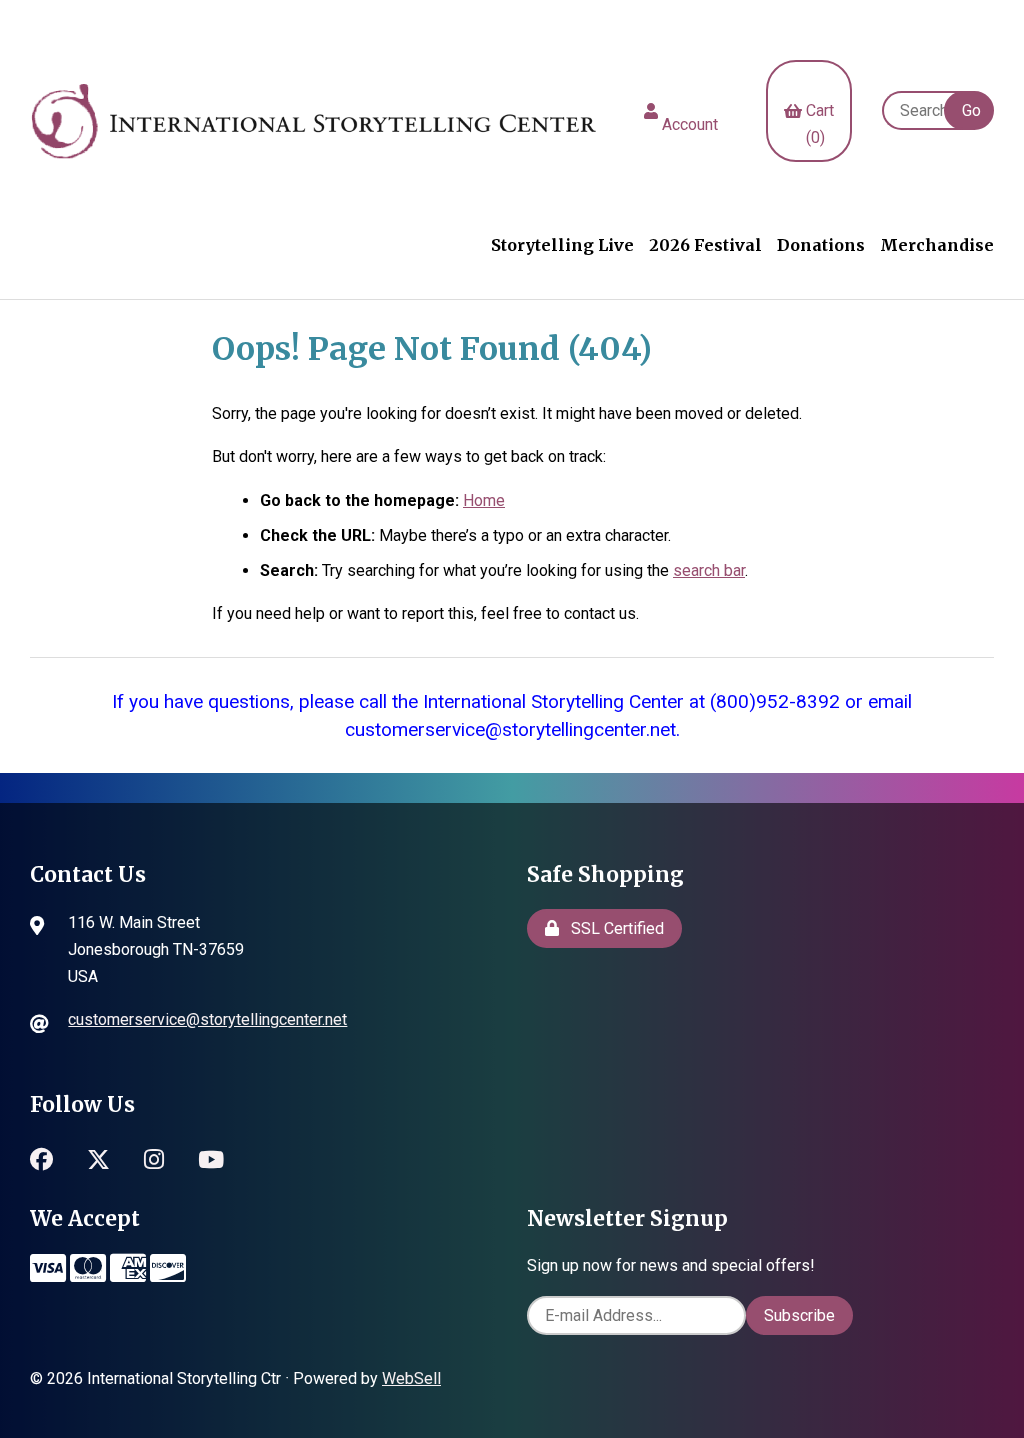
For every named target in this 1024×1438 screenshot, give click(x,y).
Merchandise (937, 245)
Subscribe (799, 1315)
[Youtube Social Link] (211, 1157)
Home (484, 500)
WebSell (411, 1378)
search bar (709, 570)
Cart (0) (820, 110)
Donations (821, 245)
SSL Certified (613, 928)
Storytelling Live (562, 245)
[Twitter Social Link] (98, 1157)
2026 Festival (705, 245)
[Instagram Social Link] (154, 1157)
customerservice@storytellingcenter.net (207, 1019)
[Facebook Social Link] (41, 1157)
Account (690, 111)
